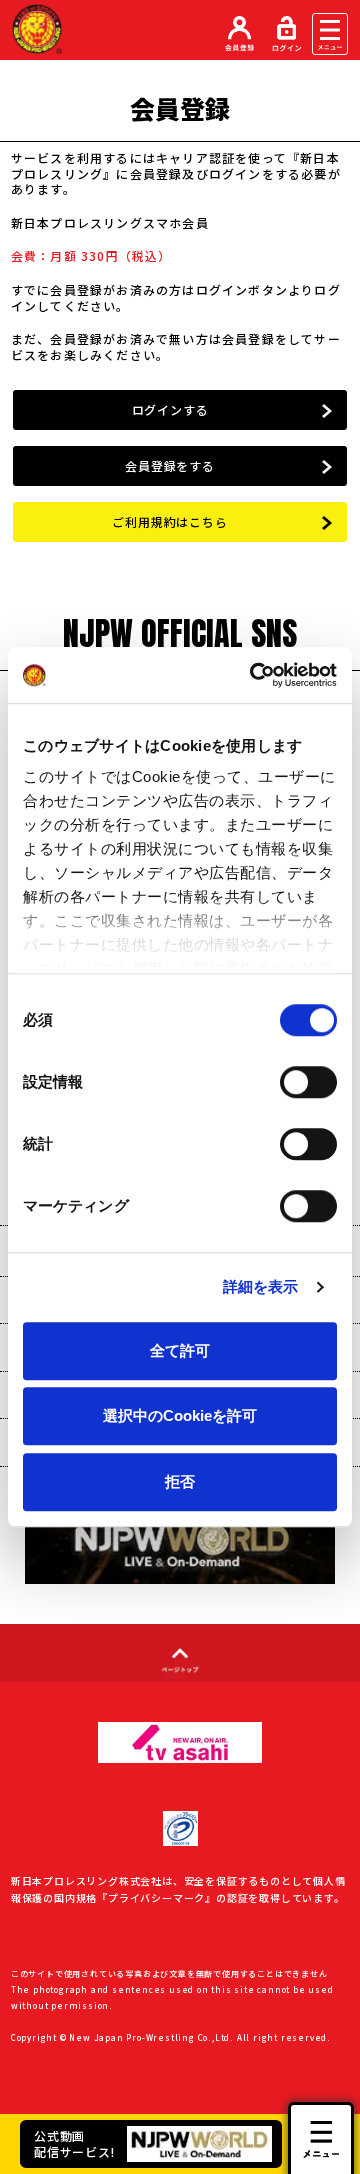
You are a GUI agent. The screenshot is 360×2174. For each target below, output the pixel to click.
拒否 (180, 1481)
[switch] (308, 1082)
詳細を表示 (261, 1286)
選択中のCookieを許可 (180, 1415)
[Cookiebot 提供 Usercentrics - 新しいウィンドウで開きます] (254, 675)
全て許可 (180, 1350)
